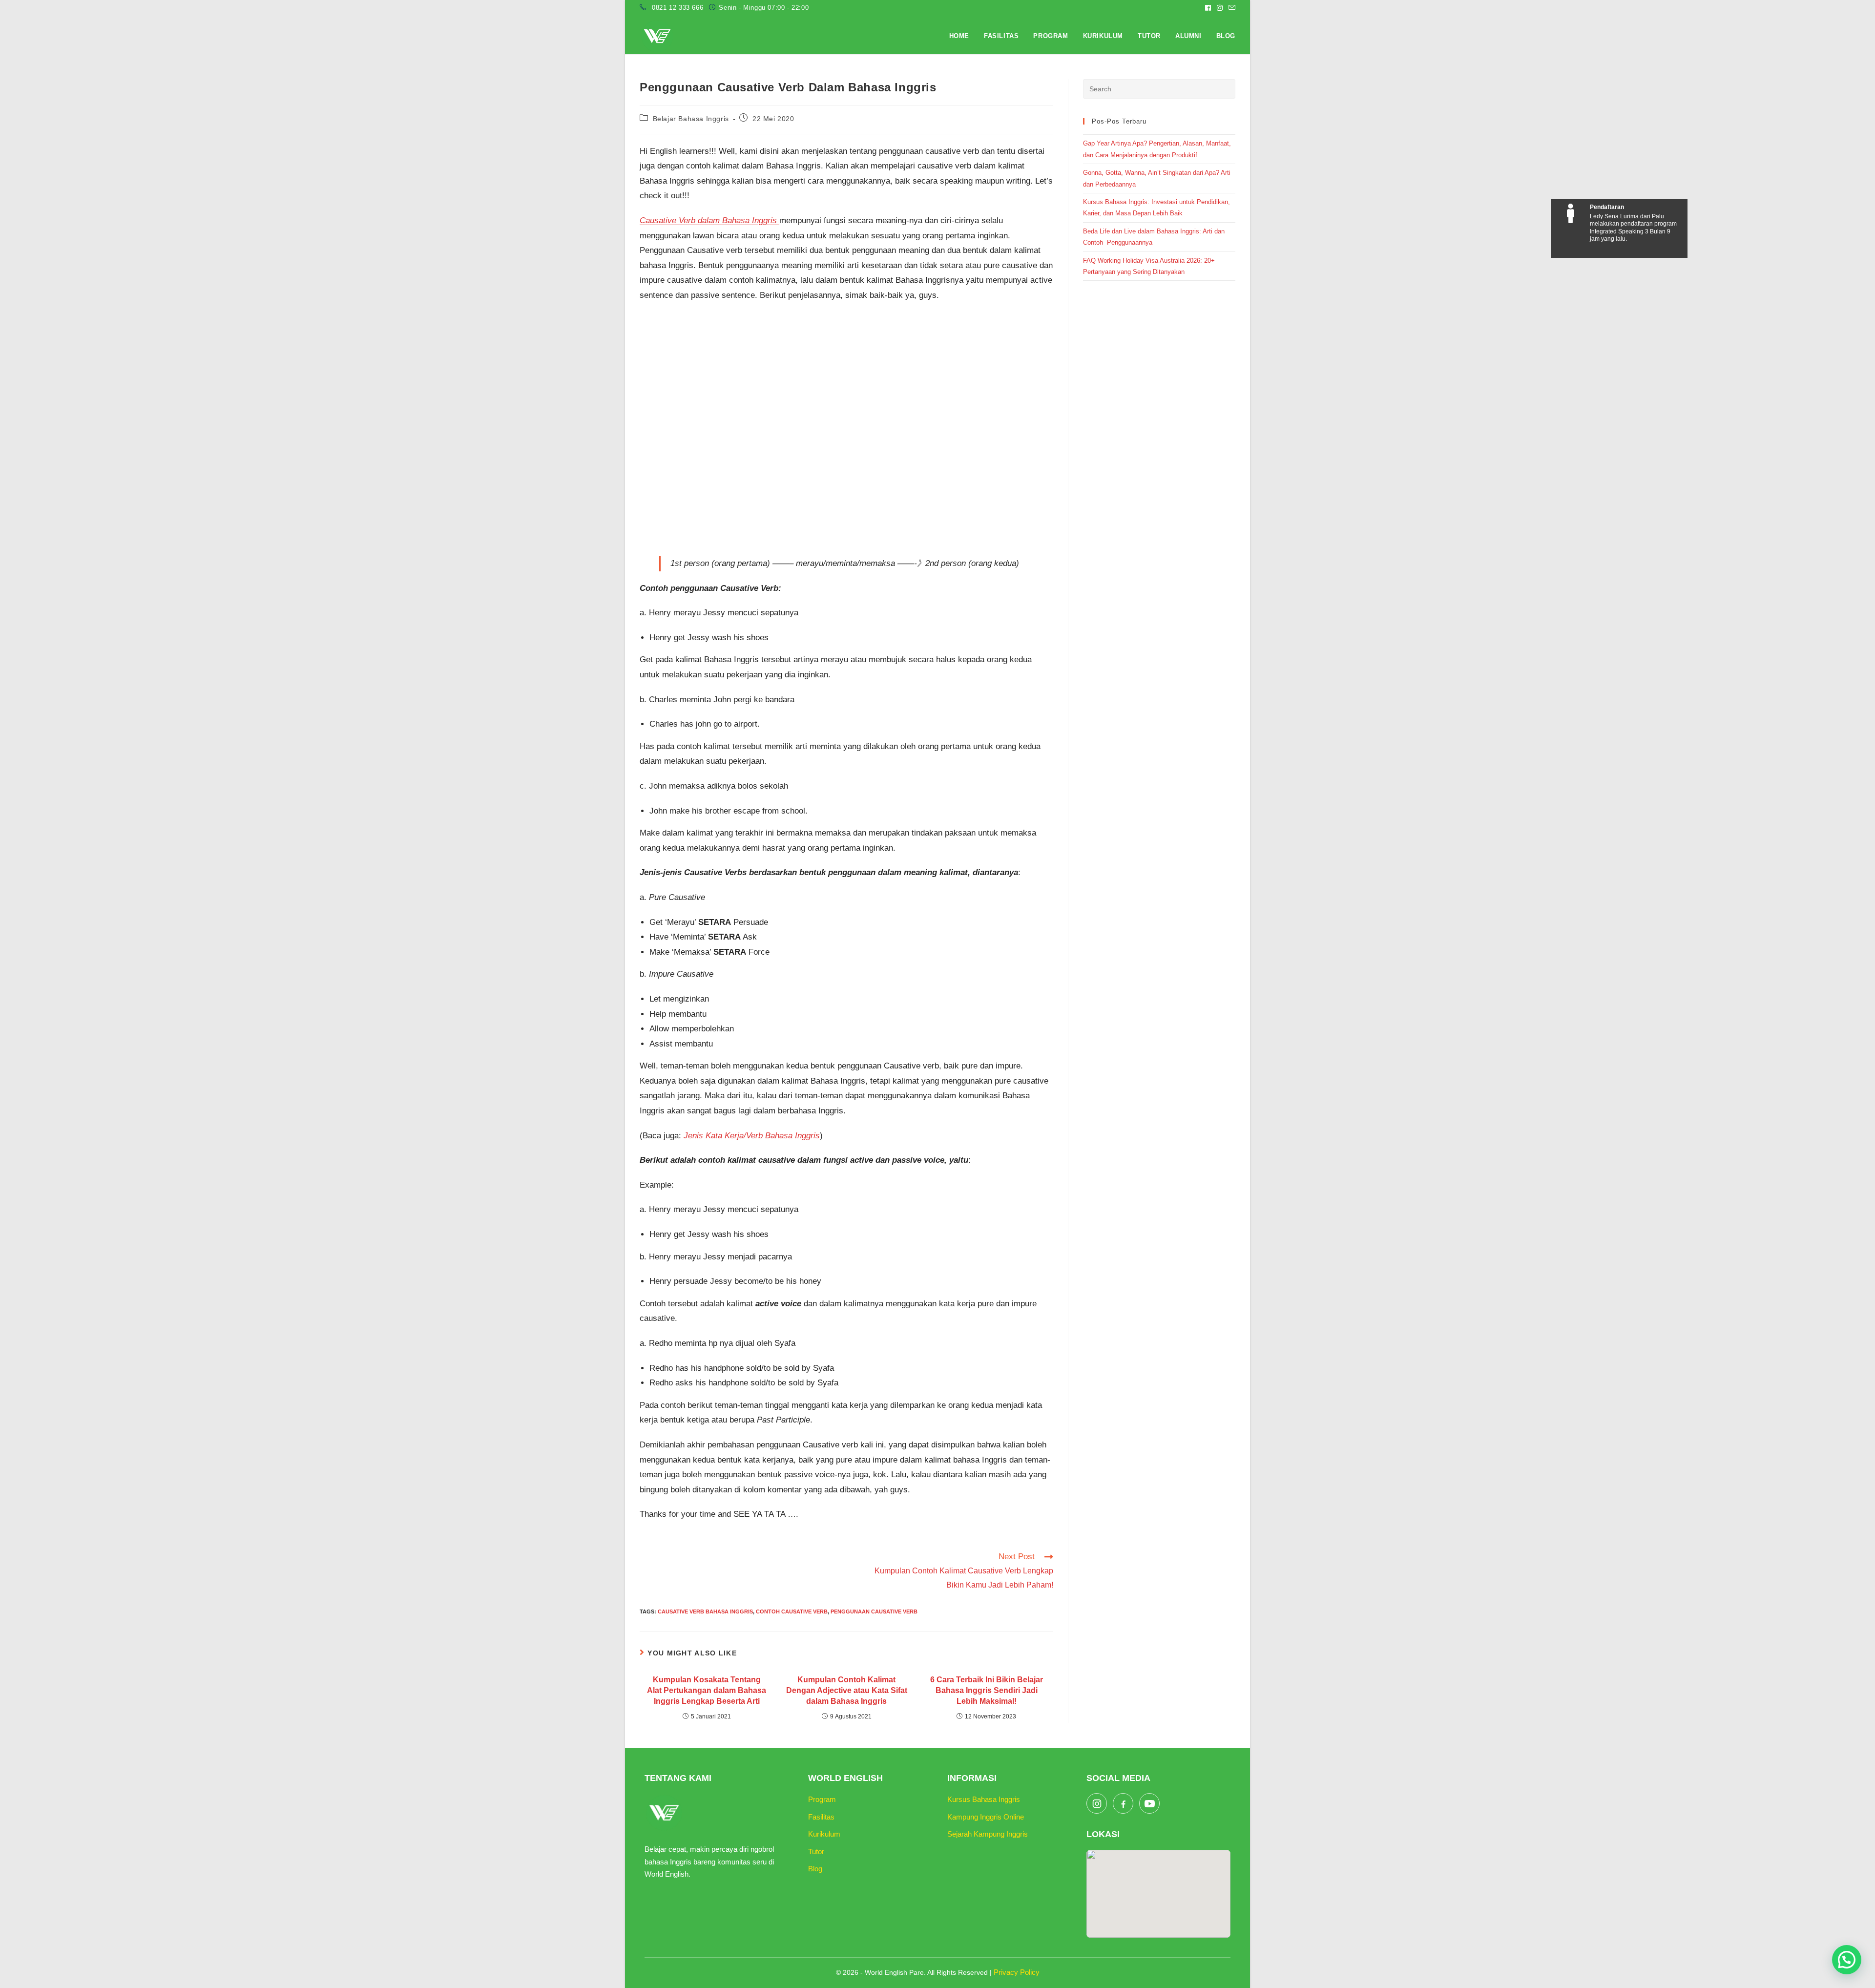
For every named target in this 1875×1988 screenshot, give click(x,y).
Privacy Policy (1017, 1972)
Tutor (816, 1852)
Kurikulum (824, 1834)
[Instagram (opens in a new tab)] (1220, 8)
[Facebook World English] (1123, 1803)
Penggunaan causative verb (874, 1611)
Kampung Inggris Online (986, 1817)
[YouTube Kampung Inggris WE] (1149, 1803)
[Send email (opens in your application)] (1230, 8)
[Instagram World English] (1097, 1803)
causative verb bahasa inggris (705, 1611)
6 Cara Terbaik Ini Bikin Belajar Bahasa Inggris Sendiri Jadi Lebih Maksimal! (987, 1691)
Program (822, 1799)
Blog (815, 1869)
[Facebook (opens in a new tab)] (1208, 8)
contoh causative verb (792, 1611)
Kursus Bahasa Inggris (984, 1799)
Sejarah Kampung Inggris (988, 1834)
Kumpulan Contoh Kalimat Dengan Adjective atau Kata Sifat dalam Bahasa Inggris (847, 1691)
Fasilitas (821, 1817)
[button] (1847, 1960)
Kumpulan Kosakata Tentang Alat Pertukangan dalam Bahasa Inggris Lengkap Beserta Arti (707, 1691)
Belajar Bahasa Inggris (691, 119)
